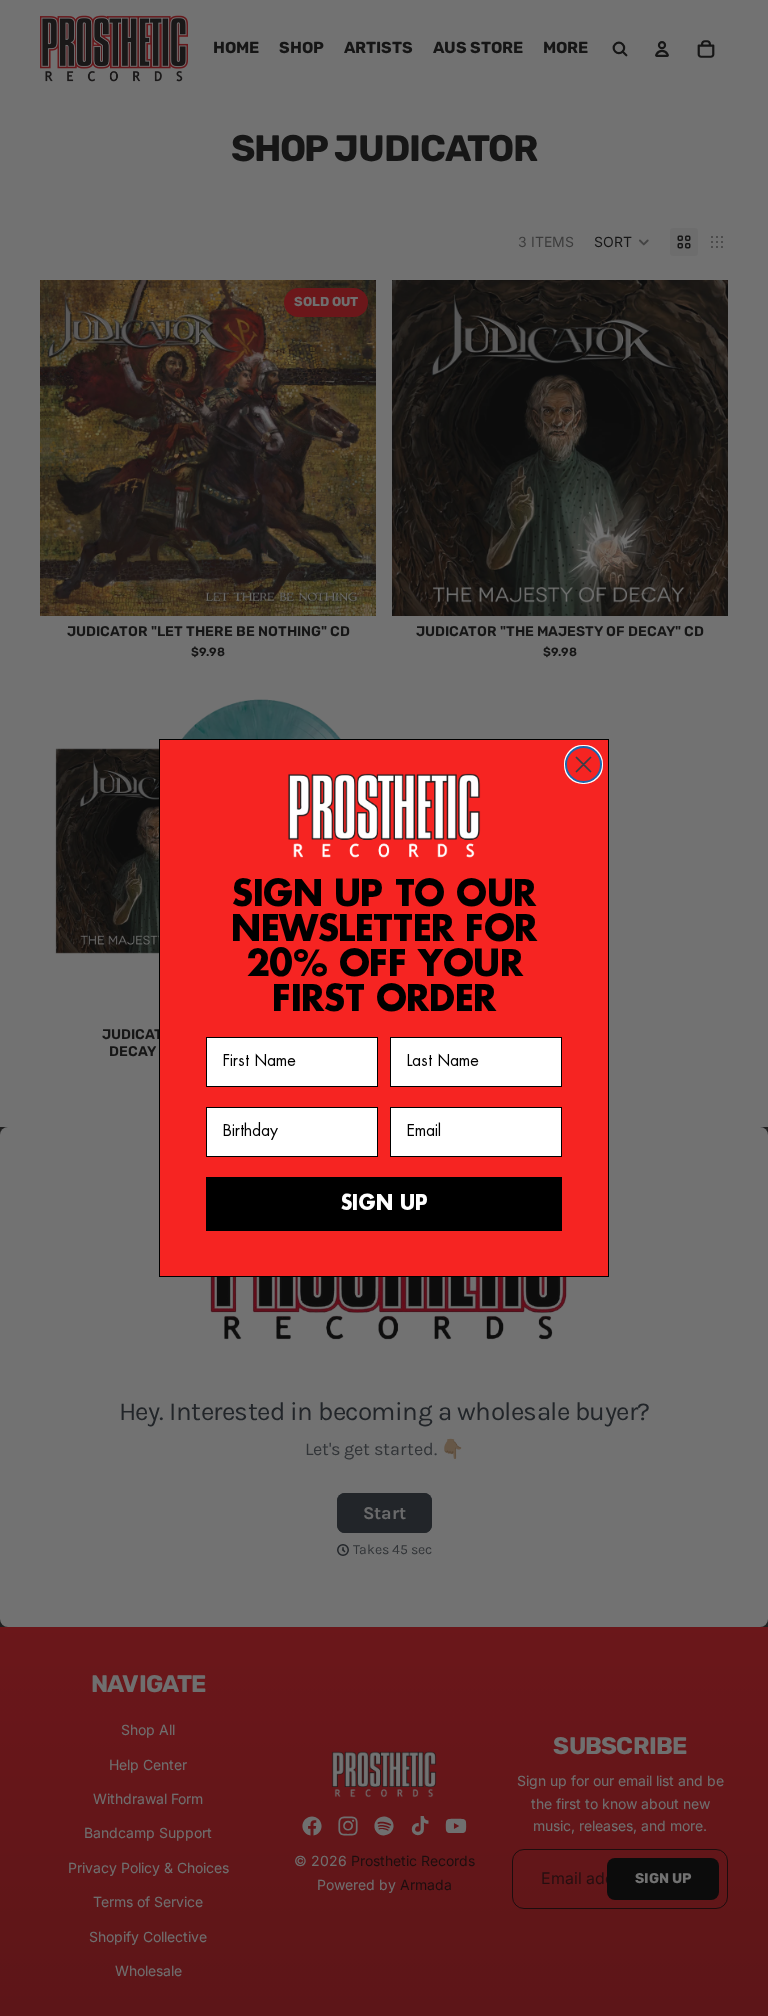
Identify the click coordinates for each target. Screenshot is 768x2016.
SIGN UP (384, 1203)
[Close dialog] (583, 764)
